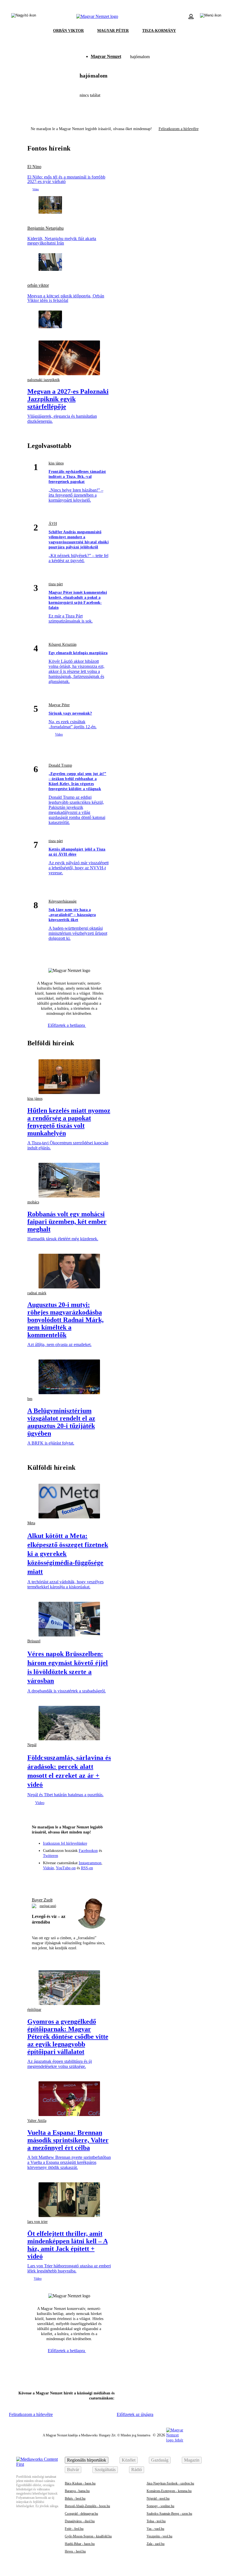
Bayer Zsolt (42, 1900)
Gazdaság (160, 2460)
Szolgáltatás (105, 2470)
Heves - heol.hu (75, 2551)
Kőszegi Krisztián (63, 644)
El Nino (34, 167)
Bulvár (73, 2470)
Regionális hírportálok (87, 2460)
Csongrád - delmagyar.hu (81, 2514)
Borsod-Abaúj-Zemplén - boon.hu (87, 2506)
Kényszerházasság (63, 901)
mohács (33, 1202)
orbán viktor (38, 285)
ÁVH (53, 524)
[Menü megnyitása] (211, 17)
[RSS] (100, 1880)
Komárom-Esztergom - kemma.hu (169, 2491)
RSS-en (87, 1868)
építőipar (34, 2010)
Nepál (32, 1745)
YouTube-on (66, 1868)
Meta (31, 1523)
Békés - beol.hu (75, 2498)
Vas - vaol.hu (155, 2529)
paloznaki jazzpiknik (44, 380)
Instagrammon (90, 1863)
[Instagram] (59, 1880)
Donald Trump (60, 765)
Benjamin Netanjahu (46, 228)
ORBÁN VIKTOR (68, 31)
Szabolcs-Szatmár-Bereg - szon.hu (169, 2514)
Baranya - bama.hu (77, 2491)
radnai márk (37, 1293)
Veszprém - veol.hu (159, 2536)
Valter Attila (37, 2121)
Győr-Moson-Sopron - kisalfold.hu (88, 2536)
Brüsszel (34, 1641)
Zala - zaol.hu (156, 2544)
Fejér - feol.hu (74, 2529)
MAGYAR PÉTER (113, 31)
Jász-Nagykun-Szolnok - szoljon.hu (170, 2483)
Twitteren (51, 1856)
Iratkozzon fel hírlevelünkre (65, 1843)
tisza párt (56, 584)
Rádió (137, 2470)
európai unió (48, 1906)
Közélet (129, 2460)
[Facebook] (49, 1880)
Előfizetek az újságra (135, 2414)
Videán (48, 1868)
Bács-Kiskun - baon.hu (80, 2483)
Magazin (192, 2460)
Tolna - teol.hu (156, 2521)
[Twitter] (69, 1880)
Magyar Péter (59, 705)
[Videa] (79, 1880)
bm (30, 1399)
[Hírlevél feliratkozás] (39, 1880)
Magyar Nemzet (106, 56)
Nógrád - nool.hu (158, 2498)
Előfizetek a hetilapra (67, 1025)
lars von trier (38, 2222)
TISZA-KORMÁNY (159, 31)
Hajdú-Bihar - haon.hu (80, 2544)
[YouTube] (90, 1880)
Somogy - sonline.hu (160, 2506)
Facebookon (88, 1851)
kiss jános (56, 463)
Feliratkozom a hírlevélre (179, 129)
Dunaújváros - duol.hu (80, 2521)
